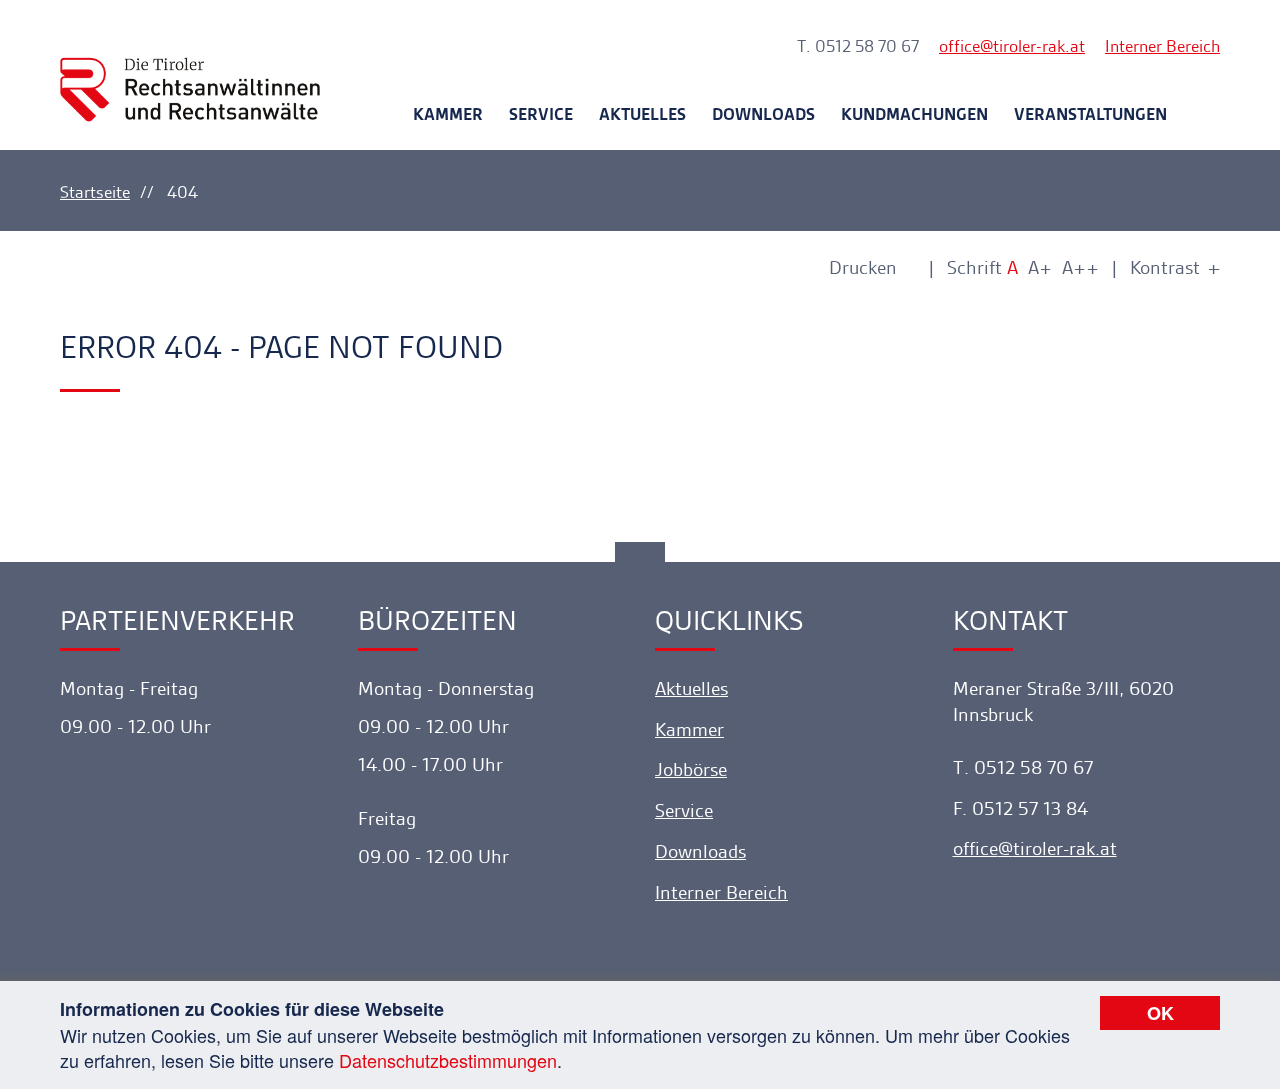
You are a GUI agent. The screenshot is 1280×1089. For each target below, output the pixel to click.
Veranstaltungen (1090, 114)
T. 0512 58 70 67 (858, 46)
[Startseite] (190, 71)
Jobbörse (691, 769)
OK (1160, 1013)
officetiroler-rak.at (1012, 46)
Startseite (95, 192)
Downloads (763, 114)
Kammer (448, 114)
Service (541, 114)
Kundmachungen (914, 114)
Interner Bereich (1162, 46)
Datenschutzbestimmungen (448, 1060)
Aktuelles (642, 114)
